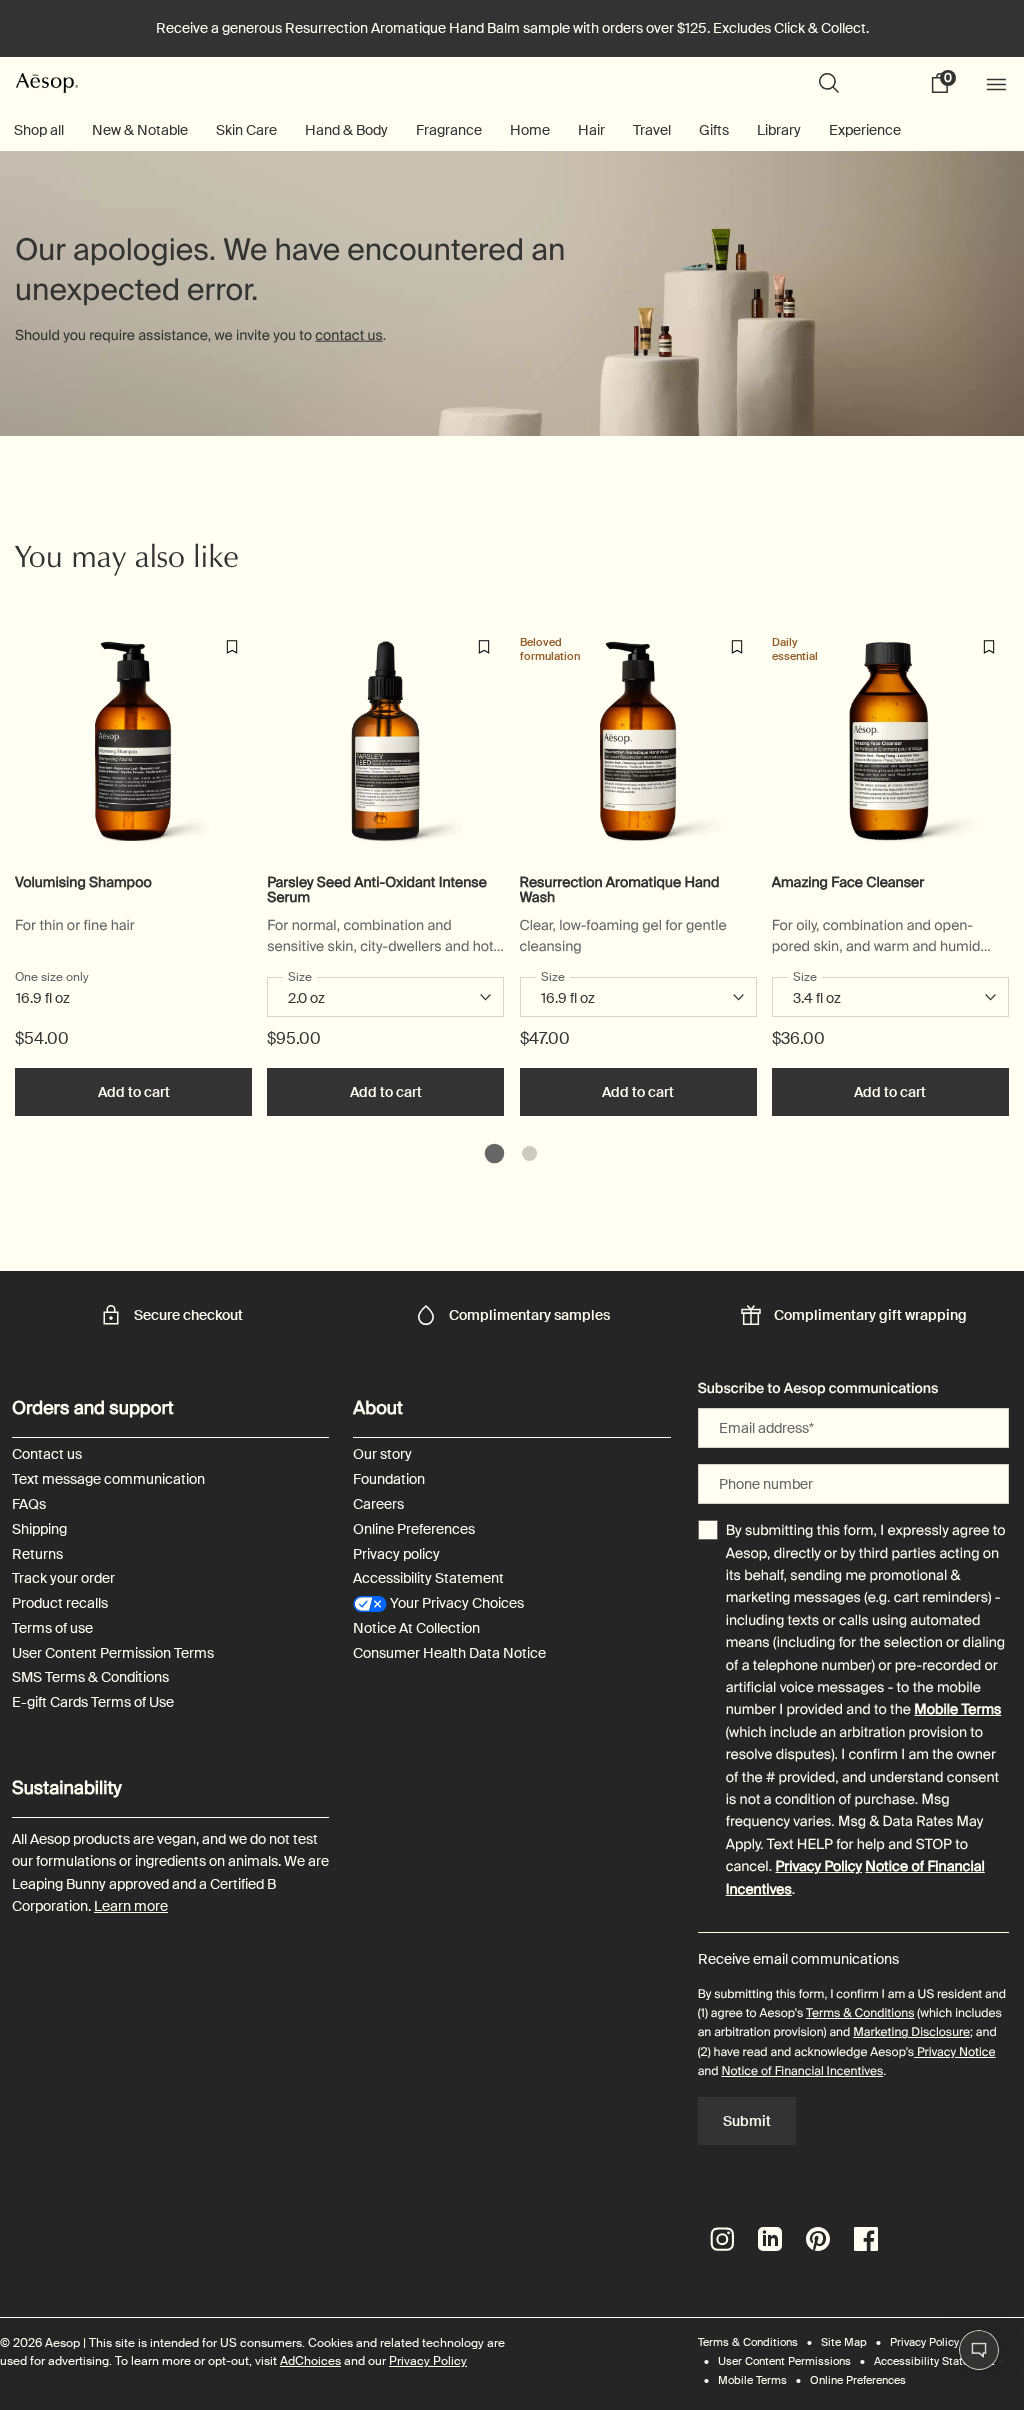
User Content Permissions (784, 2361)
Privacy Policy (818, 1867)
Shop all (39, 130)
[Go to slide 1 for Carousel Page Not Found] (494, 1153)
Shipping (39, 1529)
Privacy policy (396, 1554)
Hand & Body (346, 130)
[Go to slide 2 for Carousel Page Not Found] (529, 1153)
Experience (865, 130)
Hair (591, 130)
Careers (378, 1504)
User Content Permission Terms (113, 1653)
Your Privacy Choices (455, 1603)
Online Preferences (414, 1529)
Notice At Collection (416, 1628)
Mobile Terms (957, 1710)
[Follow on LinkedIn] (770, 2239)
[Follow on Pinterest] (818, 2239)
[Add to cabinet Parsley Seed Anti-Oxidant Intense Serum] (484, 647)
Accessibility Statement (428, 1578)
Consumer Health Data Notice (449, 1653)
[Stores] (885, 83)
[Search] (829, 83)
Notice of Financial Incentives (802, 2071)
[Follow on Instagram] (722, 2239)
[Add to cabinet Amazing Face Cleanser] (989, 647)
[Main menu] (999, 83)
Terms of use (52, 1628)
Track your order (63, 1578)
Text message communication (108, 1479)
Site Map (844, 2342)
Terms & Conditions (860, 2013)
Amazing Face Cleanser (848, 883)
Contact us (47, 1454)
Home (530, 130)
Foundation (389, 1479)
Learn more (131, 1906)
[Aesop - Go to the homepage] (47, 82)
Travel (652, 130)
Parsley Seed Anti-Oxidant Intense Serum (377, 891)
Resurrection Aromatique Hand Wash (620, 891)
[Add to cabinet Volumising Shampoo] (232, 647)
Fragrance (449, 130)
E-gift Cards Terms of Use (93, 1702)
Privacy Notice (954, 2052)
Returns (37, 1554)
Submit (747, 2121)
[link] (947, 83)
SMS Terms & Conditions (90, 1677)
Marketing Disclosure (911, 2032)
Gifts (714, 130)
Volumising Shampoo (83, 883)
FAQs (29, 1504)
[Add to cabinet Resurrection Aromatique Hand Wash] (737, 647)
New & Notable (140, 130)
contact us (348, 335)
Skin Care (246, 130)
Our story (382, 1454)
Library (779, 130)
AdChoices (310, 2361)
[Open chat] (979, 2350)
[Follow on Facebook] (866, 2239)
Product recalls (60, 1603)
